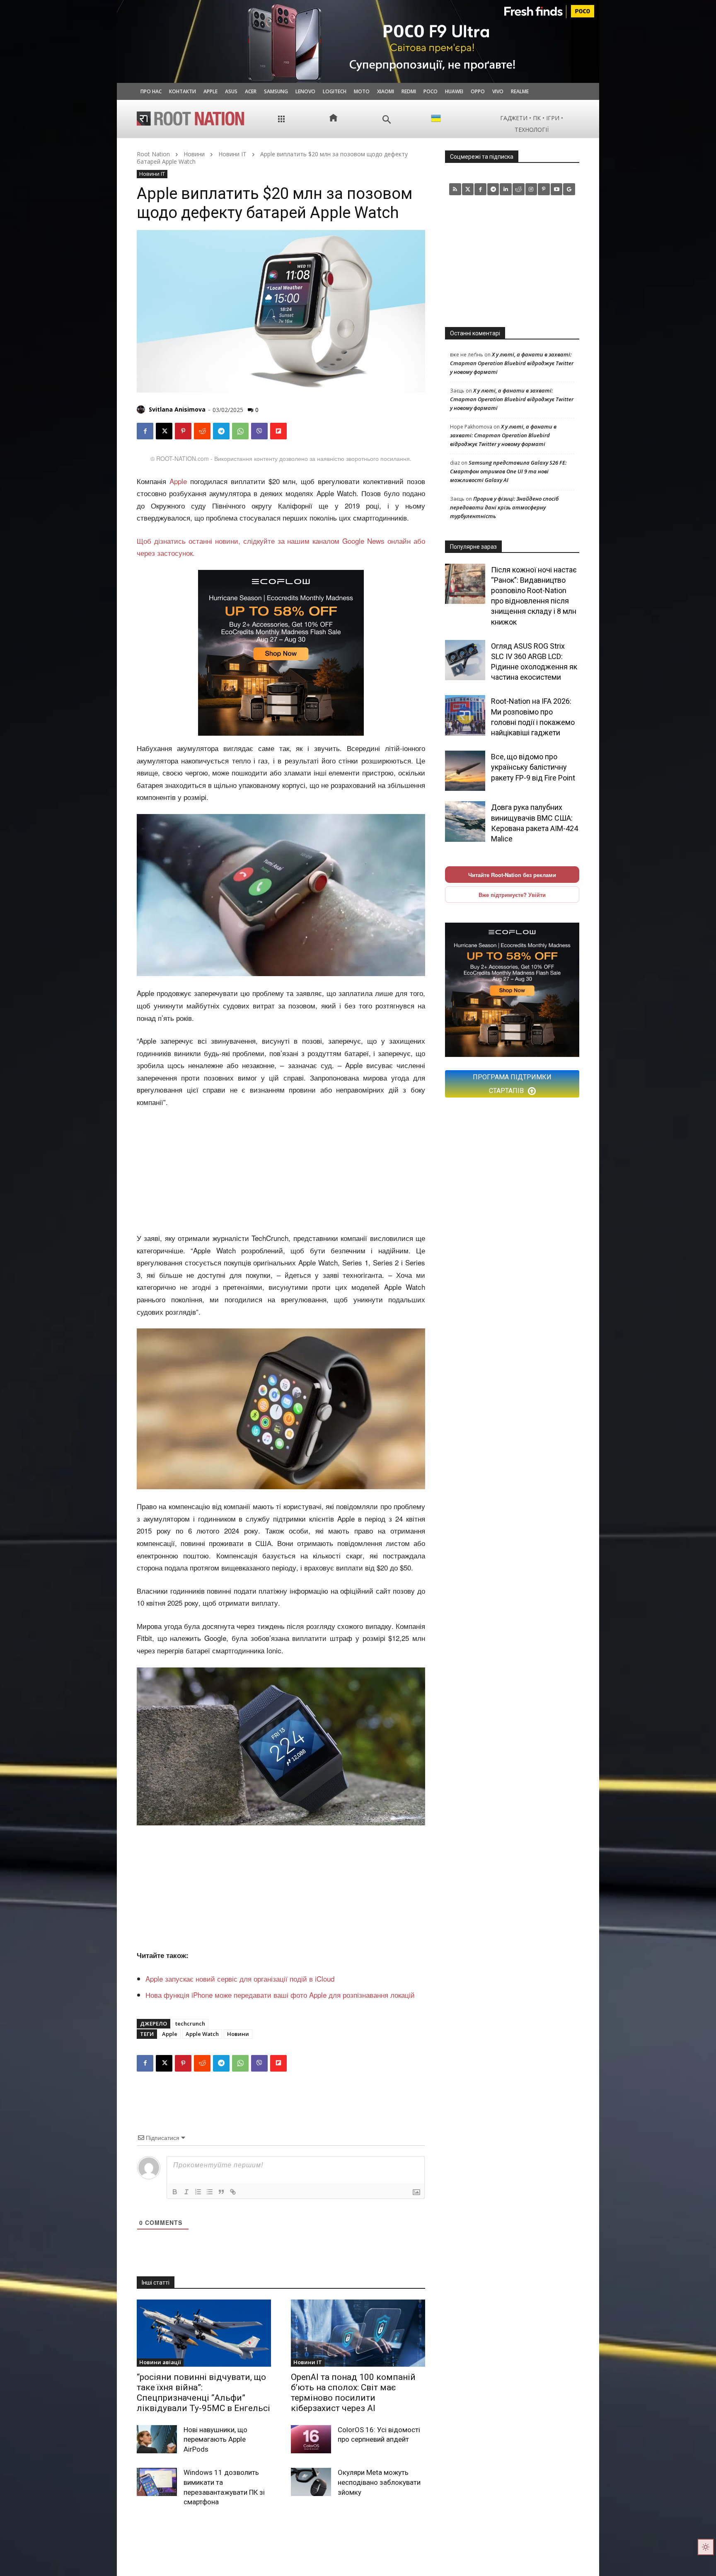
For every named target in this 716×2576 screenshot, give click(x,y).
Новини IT (232, 154)
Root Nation (153, 154)
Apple (178, 481)
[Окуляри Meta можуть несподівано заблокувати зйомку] (311, 2482)
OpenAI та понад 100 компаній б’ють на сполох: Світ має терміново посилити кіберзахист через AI (353, 2393)
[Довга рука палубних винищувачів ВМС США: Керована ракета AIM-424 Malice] (465, 821)
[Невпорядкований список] (210, 2192)
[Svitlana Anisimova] (142, 410)
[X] (164, 431)
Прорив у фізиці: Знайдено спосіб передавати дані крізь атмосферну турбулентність (504, 507)
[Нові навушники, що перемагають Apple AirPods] (157, 2439)
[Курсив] (186, 2192)
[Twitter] (468, 189)
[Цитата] (221, 2192)
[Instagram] (531, 189)
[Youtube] (557, 189)
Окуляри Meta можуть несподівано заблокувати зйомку (379, 2482)
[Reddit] (519, 189)
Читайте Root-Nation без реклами (512, 875)
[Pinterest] (183, 431)
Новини (194, 154)
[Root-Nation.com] (191, 119)
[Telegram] (221, 431)
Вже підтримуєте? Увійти (512, 895)
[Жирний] (175, 2192)
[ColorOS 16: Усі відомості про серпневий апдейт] (311, 2439)
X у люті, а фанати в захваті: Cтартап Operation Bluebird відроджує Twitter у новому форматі (512, 363)
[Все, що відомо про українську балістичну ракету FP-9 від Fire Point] (465, 771)
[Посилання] (233, 2192)
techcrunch (190, 2023)
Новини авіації (160, 2362)
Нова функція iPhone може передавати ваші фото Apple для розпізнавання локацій (280, 1995)
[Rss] (455, 189)
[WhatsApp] (240, 431)
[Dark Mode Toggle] (706, 2547)
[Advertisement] (281, 1171)
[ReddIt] (202, 431)
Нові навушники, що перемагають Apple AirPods (215, 2440)
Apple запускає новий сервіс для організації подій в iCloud (240, 1979)
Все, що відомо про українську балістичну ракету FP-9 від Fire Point (533, 767)
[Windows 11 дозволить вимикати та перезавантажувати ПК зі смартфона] (157, 2482)
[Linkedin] (506, 189)
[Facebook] (145, 431)
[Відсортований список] (198, 2192)
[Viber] (259, 431)
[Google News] (569, 189)
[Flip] (278, 431)
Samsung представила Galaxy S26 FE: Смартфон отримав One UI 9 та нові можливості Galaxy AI (508, 471)
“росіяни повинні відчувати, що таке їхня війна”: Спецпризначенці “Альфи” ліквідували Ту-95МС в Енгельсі (203, 2393)
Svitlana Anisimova (177, 409)
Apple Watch (202, 2034)
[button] (387, 120)
